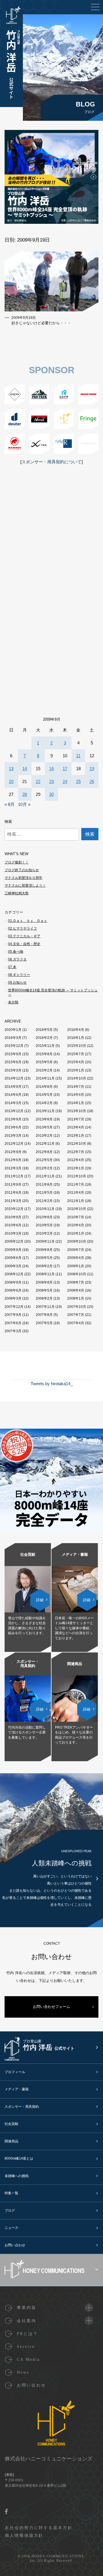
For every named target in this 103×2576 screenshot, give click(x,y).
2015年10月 (77, 1046)
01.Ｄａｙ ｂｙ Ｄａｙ (28, 921)
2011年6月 (13, 1193)
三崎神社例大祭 (17, 893)
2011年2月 (44, 1201)
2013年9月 (13, 1119)
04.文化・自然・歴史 (24, 944)
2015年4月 (76, 1062)
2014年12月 (14, 1078)
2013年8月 (44, 1119)
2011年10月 (77, 1176)
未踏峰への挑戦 (17, 2176)
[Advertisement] (51, 545)
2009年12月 (14, 1241)
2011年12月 (14, 1176)
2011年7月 (76, 1185)
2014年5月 (44, 1095)
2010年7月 (76, 1217)
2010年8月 (44, 1217)
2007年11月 (45, 1307)
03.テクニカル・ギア (24, 936)
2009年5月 (44, 1258)
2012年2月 (44, 1168)
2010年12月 (14, 1209)
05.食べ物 (16, 952)
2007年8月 (44, 1315)
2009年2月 (44, 1266)
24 (65, 781)
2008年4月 (76, 1290)
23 (51, 781)
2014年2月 (44, 1103)
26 (92, 781)
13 (11, 769)
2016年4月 (76, 1030)
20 (11, 781)
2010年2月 (44, 1233)
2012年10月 (77, 1144)
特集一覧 (11, 2193)
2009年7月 (76, 1250)
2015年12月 (14, 1046)
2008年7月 (76, 1282)
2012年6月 (13, 1160)
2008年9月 (13, 1282)
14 (25, 769)
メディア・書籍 (17, 2089)
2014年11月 (45, 1078)
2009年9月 (13, 1250)
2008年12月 (14, 1274)
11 (78, 756)
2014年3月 (13, 1103)
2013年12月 (14, 1111)
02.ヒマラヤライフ (22, 928)
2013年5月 (44, 1127)
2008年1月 (76, 1298)
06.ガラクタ (17, 959)
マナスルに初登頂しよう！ (25, 885)
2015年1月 (76, 1070)
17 (65, 769)
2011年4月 (76, 1193)
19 (92, 769)
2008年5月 (44, 1290)
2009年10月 (77, 1241)
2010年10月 (77, 1209)
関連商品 (11, 2141)
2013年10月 (77, 1111)
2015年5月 (44, 1062)
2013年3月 (13, 1136)
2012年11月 (45, 1144)
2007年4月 (76, 1323)
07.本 (12, 967)
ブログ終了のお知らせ (22, 870)
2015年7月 (76, 1054)
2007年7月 (76, 1315)
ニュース (11, 2228)
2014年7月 (76, 1087)
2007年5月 (44, 1323)
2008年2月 (44, 1298)
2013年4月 (76, 1127)
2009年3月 (13, 1266)
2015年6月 (13, 1062)
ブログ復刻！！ (17, 862)
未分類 (13, 1002)
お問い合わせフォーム (51, 2007)
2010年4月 (76, 1225)
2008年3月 (13, 1298)
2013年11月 (45, 1111)
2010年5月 (44, 1225)
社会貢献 (11, 2124)
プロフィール (15, 2072)
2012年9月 (13, 1152)
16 (51, 769)
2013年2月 (44, 1136)
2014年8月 (44, 1087)
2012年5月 (44, 1160)
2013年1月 (76, 1136)
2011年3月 (13, 1201)
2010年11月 (45, 1209)
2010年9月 (13, 1217)
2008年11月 (45, 1274)
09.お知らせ (17, 982)
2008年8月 (44, 1282)
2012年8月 (44, 1152)
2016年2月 (44, 1038)
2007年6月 (13, 1323)
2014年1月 (76, 1103)
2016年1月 (76, 1038)
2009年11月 (45, 1241)
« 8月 (10, 804)
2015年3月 (13, 1070)
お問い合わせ (15, 2245)
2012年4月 (76, 1160)
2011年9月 (13, 1185)
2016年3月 (13, 1038)
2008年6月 (13, 1290)
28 (25, 794)
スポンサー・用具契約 (22, 2107)
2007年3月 (13, 1331)
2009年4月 (76, 1258)
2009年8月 (44, 1250)
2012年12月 (14, 1144)
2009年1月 (76, 1266)
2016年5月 (44, 1030)
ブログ (10, 2211)
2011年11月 (45, 1176)
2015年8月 (44, 1054)
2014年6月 (13, 1095)
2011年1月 (76, 1201)
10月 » (24, 804)
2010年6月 (13, 1225)
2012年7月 (76, 1152)
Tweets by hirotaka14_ (52, 1384)
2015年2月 (44, 1070)
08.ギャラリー (19, 975)
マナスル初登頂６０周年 (23, 878)
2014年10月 (77, 1078)
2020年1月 (13, 1030)
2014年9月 (13, 1087)
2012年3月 (13, 1168)
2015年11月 (45, 1046)
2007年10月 (77, 1307)
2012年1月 (76, 1168)
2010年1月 (76, 1233)
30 (51, 794)
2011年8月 (44, 1185)
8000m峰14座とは (19, 2158)
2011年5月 (44, 1193)
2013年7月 (76, 1119)
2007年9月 (13, 1315)
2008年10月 (77, 1274)
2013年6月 (13, 1127)
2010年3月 (13, 1233)
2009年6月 (13, 1258)
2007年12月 (14, 1307)
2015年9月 (13, 1054)
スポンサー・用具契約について (51, 462)
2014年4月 (76, 1095)
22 (38, 781)
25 (78, 781)
